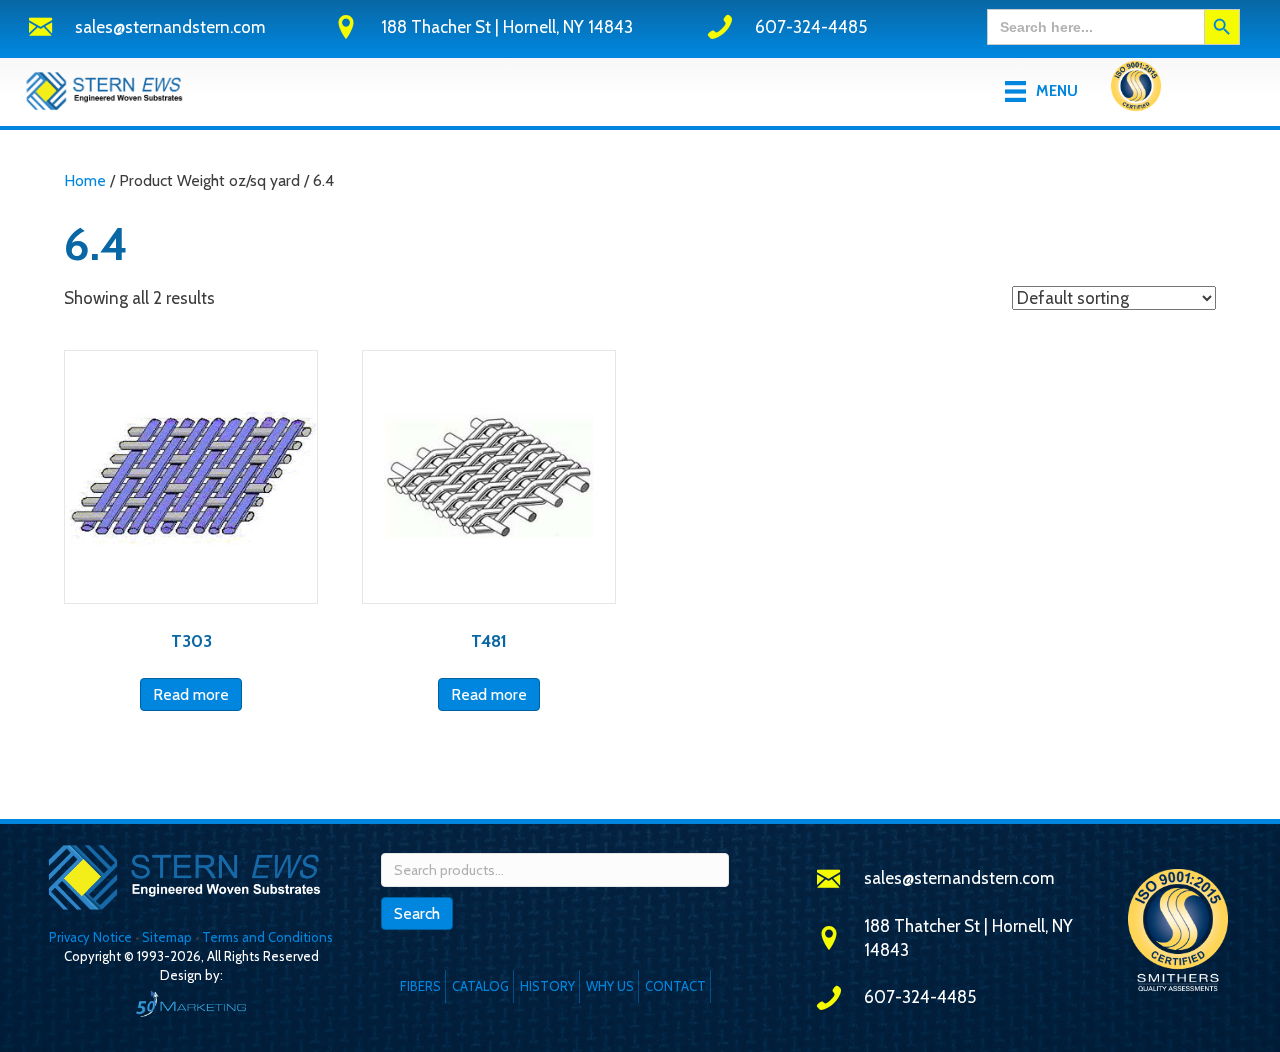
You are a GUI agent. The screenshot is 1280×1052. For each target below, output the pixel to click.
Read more (191, 694)
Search (417, 913)
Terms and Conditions (267, 937)
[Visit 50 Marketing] (191, 1003)
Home (85, 180)
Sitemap (167, 937)
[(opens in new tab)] (1136, 90)
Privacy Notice (92, 937)
